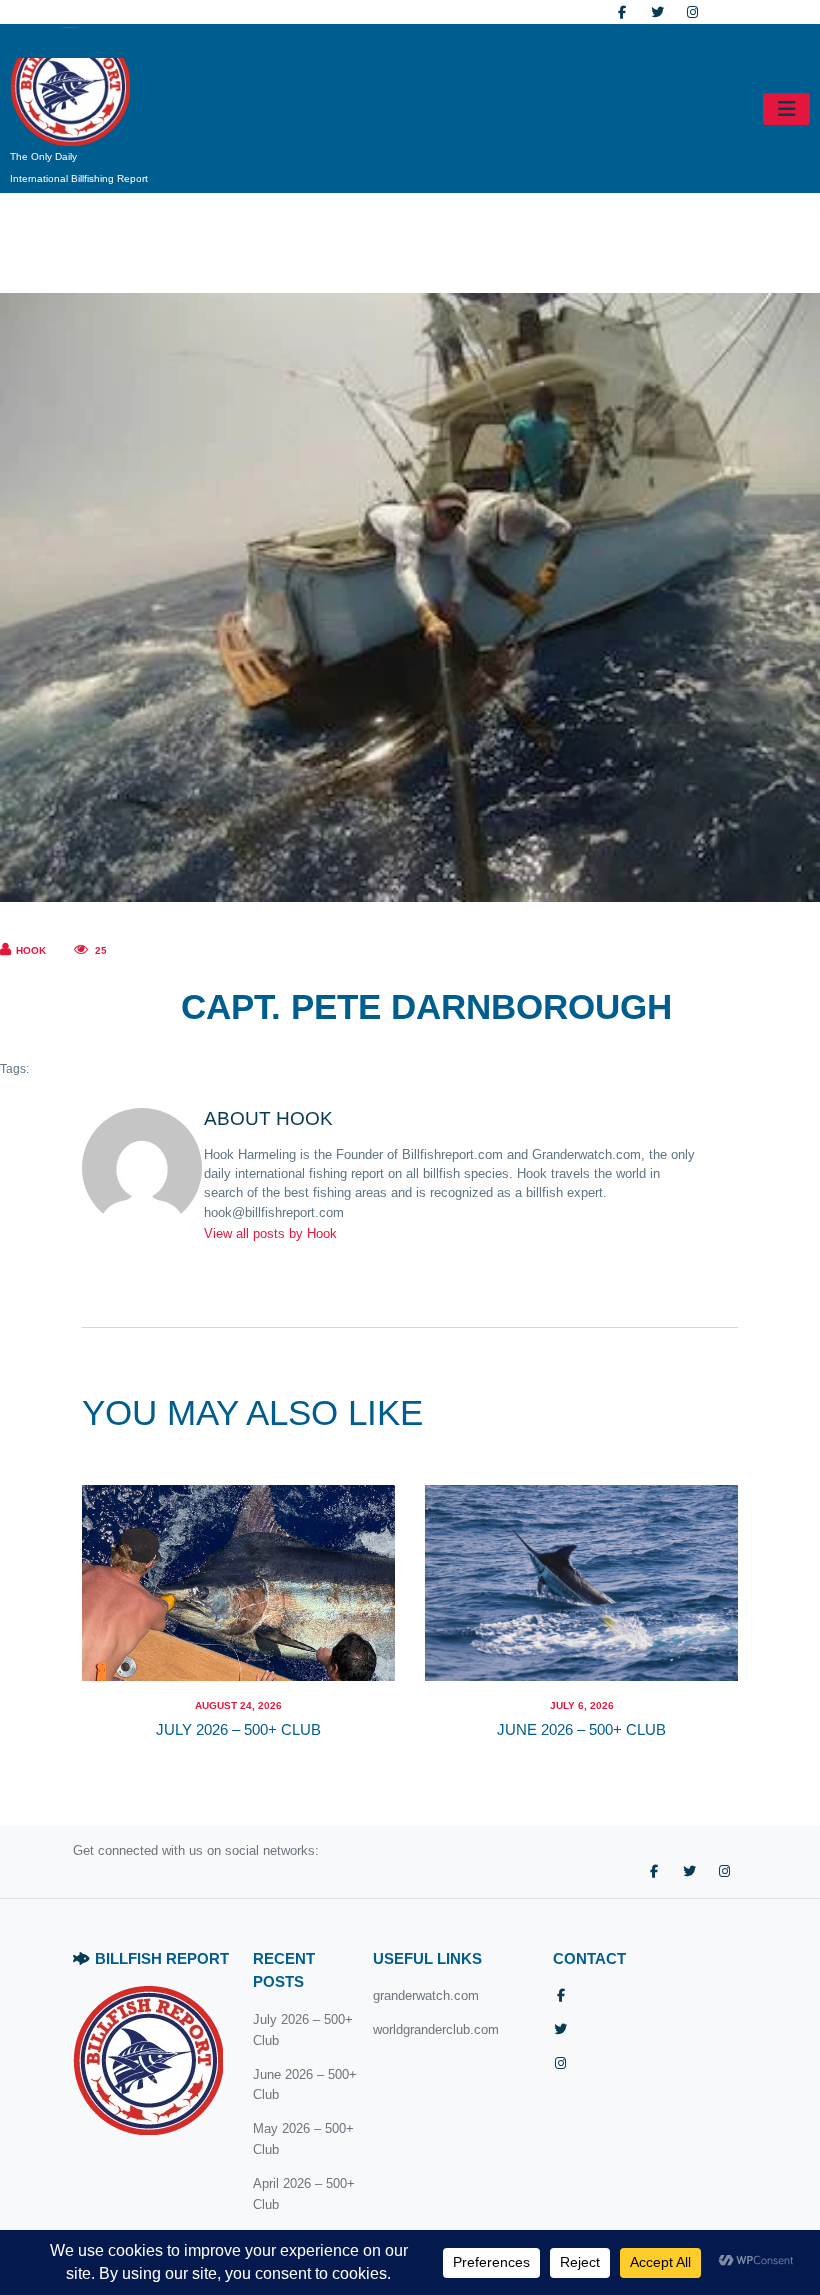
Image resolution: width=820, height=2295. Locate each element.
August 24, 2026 (238, 1705)
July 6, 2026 (582, 1705)
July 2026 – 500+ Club (238, 1730)
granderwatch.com (426, 1995)
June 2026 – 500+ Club (581, 1730)
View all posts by (270, 1233)
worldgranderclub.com (436, 2029)
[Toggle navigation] (786, 109)
